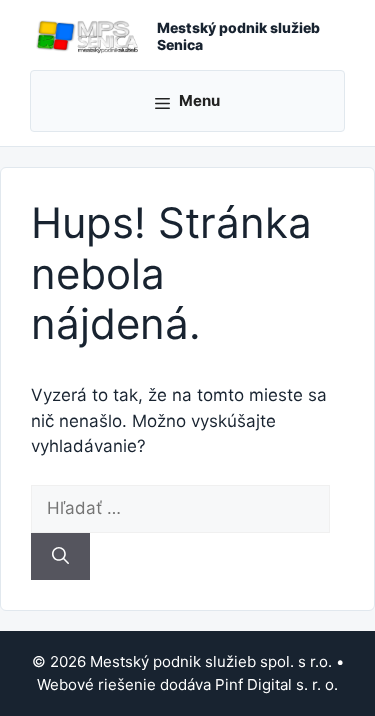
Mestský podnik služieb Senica (238, 36)
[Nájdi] (60, 557)
